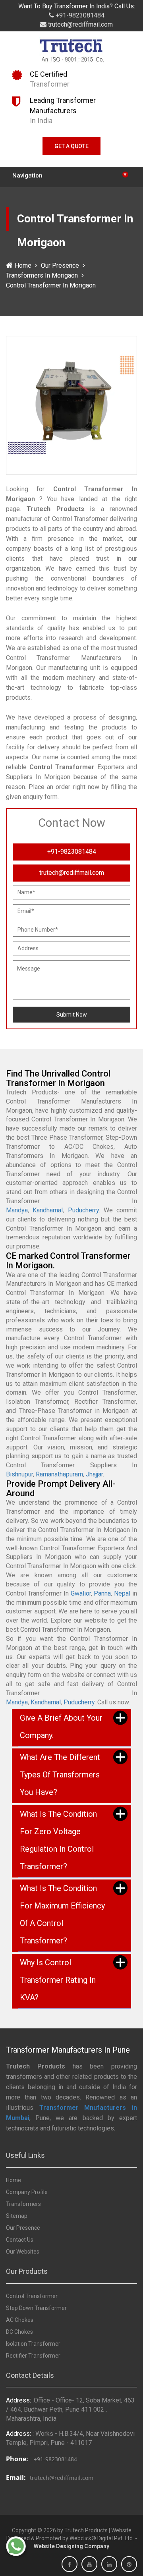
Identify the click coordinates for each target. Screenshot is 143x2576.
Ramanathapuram (59, 1474)
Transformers (23, 2204)
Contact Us (20, 2240)
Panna (102, 1593)
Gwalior (81, 1593)
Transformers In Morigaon (42, 275)
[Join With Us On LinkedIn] (109, 2564)
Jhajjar (94, 1474)
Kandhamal (48, 1210)
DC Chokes (19, 2332)
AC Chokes (20, 2320)
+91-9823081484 (79, 15)
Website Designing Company (71, 2546)
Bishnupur (19, 1474)
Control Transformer (32, 2296)
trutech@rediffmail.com (80, 24)
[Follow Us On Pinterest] (129, 2564)
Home (23, 265)
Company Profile (27, 2192)
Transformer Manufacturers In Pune (68, 2050)
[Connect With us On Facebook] (70, 2564)
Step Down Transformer (36, 2308)
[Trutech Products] (72, 52)
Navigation (70, 175)
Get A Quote (71, 146)
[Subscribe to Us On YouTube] (89, 2564)
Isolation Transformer (33, 2344)
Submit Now (72, 1015)
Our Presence (60, 265)
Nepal (122, 1593)
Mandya (17, 1210)
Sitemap (17, 2216)
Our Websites (23, 2252)
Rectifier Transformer (33, 2356)
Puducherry (83, 1210)
